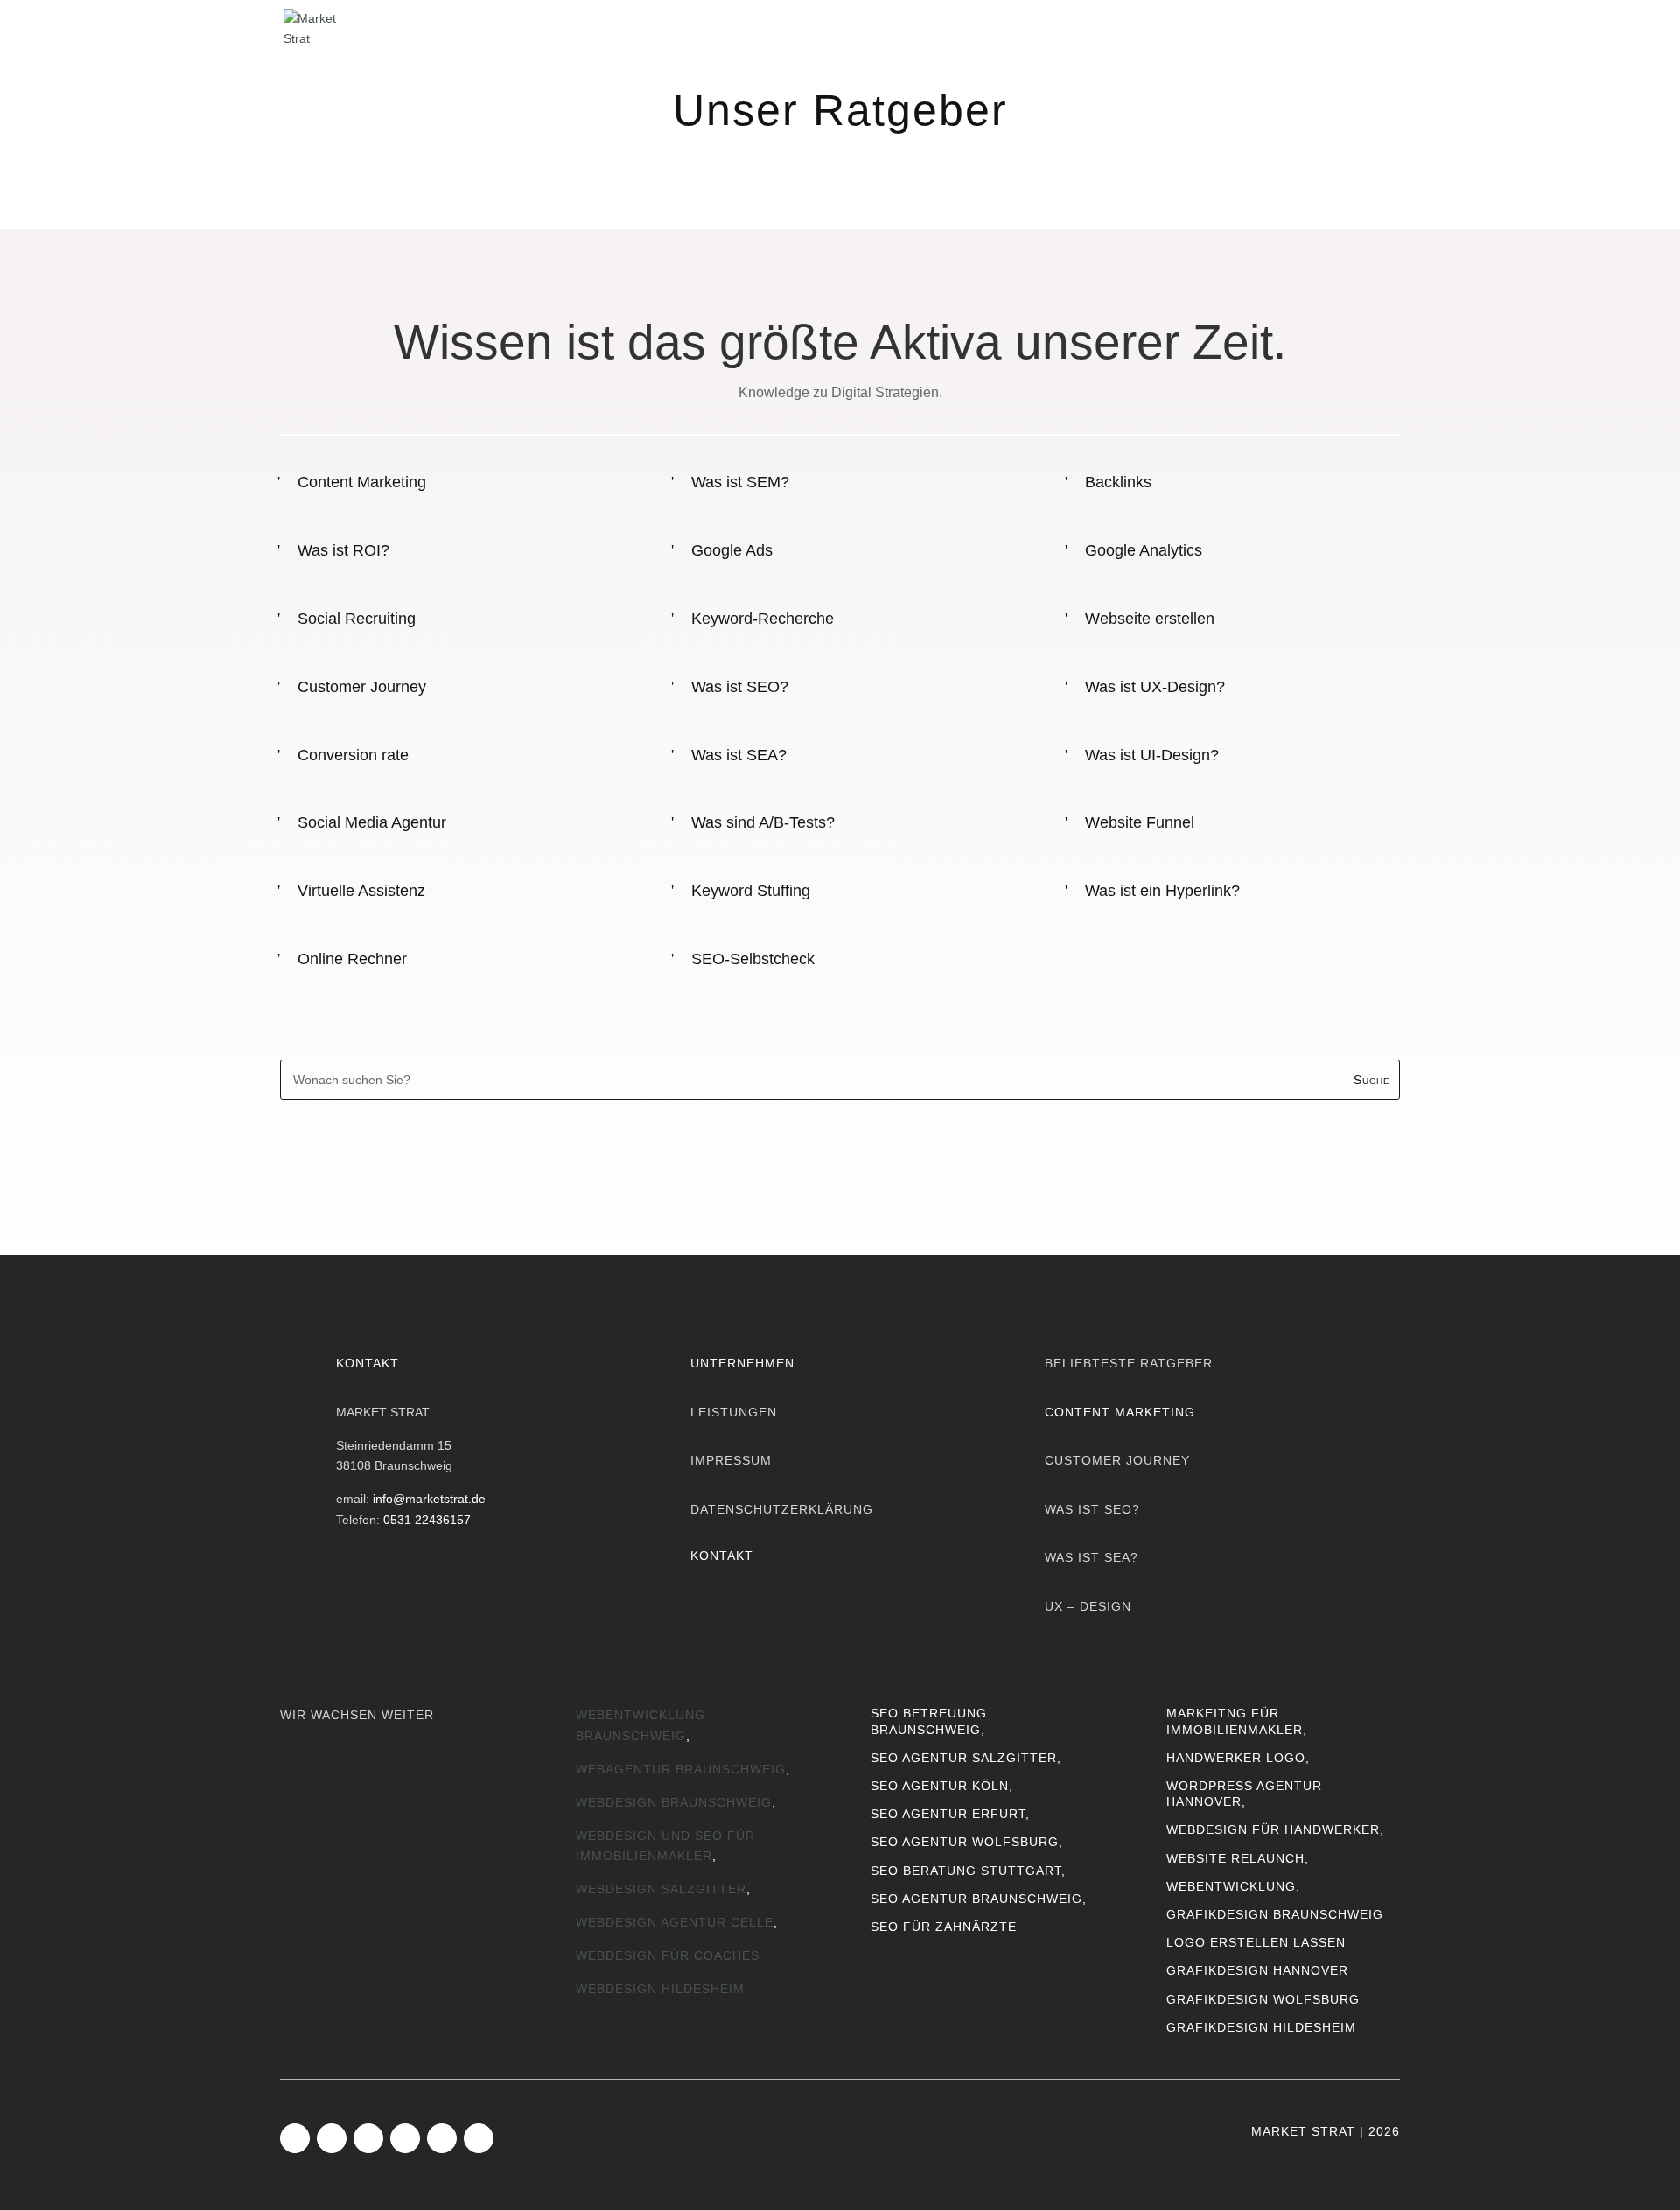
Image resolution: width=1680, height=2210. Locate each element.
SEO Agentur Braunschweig (976, 1899)
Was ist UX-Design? (1155, 687)
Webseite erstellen (1150, 619)
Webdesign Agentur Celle (675, 1922)
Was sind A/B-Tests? (763, 822)
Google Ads (732, 550)
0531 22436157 (427, 1520)
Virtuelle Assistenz (361, 891)
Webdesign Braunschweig (674, 1802)
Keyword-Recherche (763, 619)
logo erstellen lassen (1256, 1942)
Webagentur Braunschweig (681, 1769)
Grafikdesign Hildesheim (1261, 2027)
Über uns (1032, 27)
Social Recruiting (357, 619)
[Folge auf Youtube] (442, 2138)
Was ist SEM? (740, 482)
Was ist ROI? (343, 550)
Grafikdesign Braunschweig (1275, 1914)
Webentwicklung (1231, 1886)
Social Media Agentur (372, 822)
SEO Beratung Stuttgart (966, 1871)
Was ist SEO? (740, 687)
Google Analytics (1144, 550)
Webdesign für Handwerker (1273, 1829)
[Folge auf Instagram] (332, 2138)
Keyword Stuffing (751, 891)
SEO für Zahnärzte (944, 1927)
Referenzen (1136, 27)
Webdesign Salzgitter (661, 1889)
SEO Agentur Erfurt (948, 1814)
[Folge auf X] (479, 2138)
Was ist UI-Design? (1152, 755)
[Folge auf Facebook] (295, 2138)
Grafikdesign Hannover (1257, 1970)
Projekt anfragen (1335, 1148)
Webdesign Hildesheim (660, 1989)
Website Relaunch (1235, 1858)
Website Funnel (1140, 822)
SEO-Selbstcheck (753, 959)
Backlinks (1118, 482)
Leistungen (912, 27)
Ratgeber (1240, 27)
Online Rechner (352, 959)
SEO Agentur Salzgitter (964, 1758)
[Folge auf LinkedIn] (368, 2138)
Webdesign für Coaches (668, 1955)
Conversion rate (353, 755)
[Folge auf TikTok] (405, 2138)
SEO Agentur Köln (940, 1786)
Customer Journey (362, 687)
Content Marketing (362, 482)
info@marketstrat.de (429, 1499)
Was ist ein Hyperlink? (1162, 891)
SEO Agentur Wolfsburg (965, 1842)
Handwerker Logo (1236, 1758)
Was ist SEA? (739, 755)
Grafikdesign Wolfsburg (1263, 1999)
